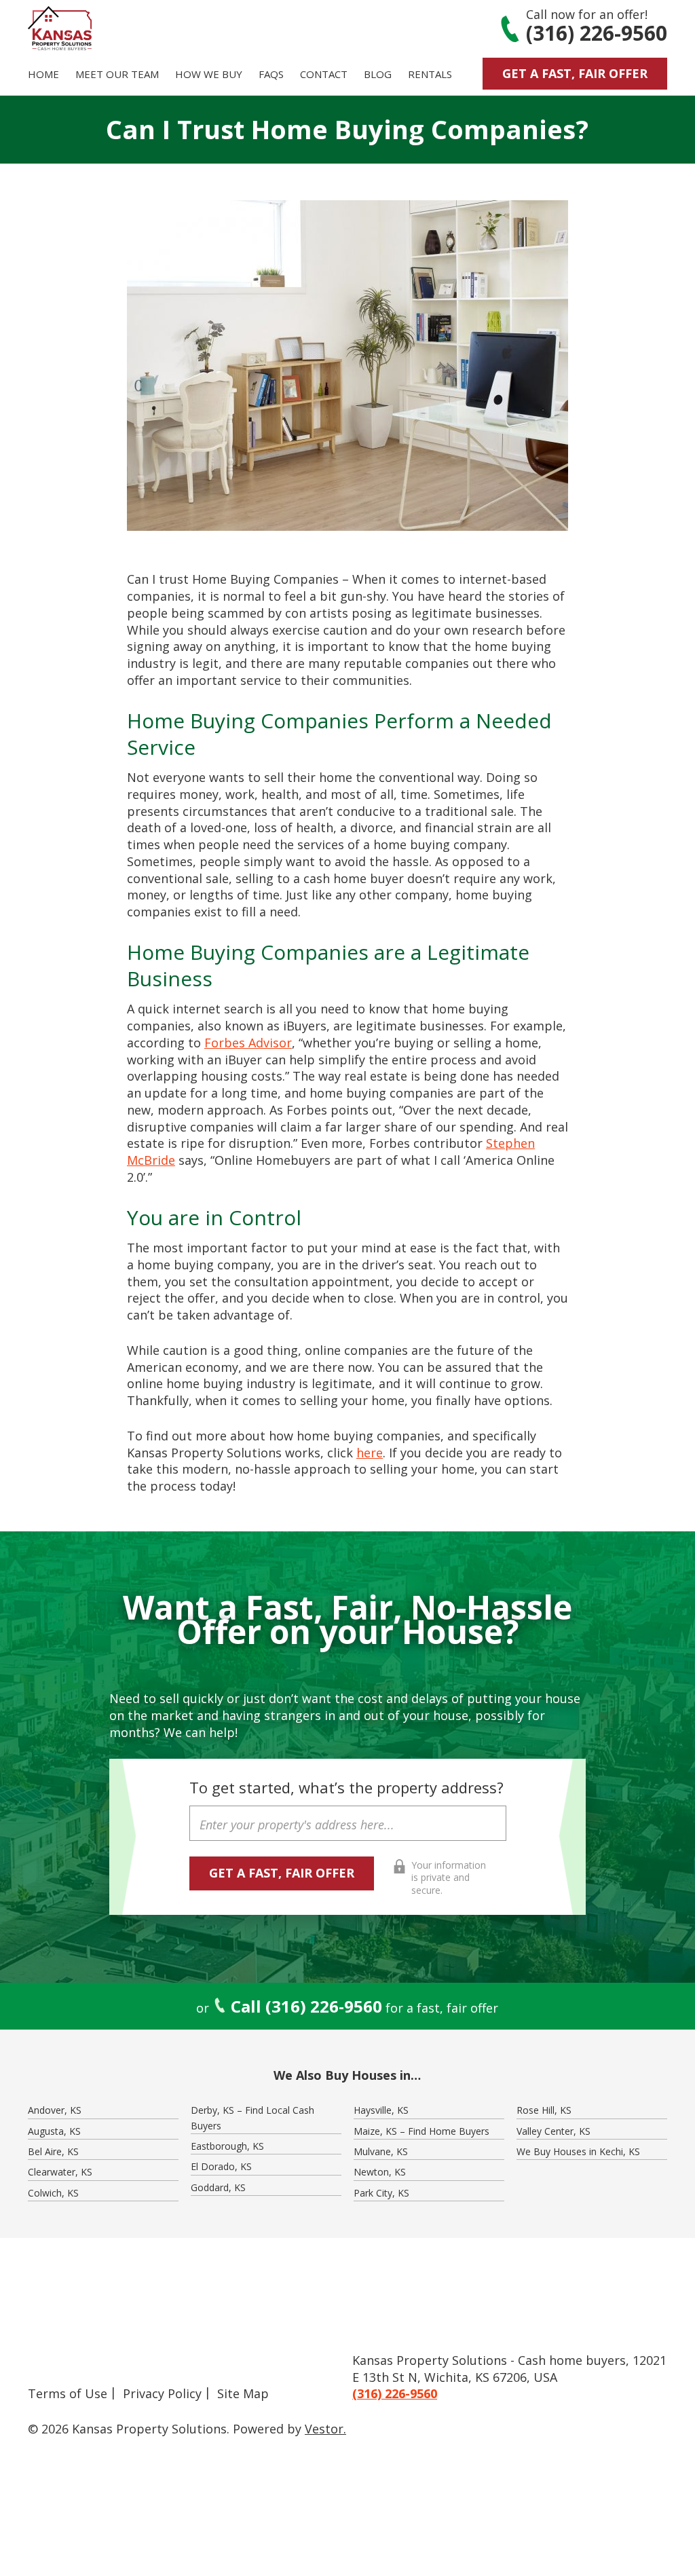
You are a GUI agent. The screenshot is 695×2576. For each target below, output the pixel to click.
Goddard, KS (218, 2187)
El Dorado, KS (221, 2166)
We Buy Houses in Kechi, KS (578, 2151)
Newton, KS (380, 2172)
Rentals (430, 74)
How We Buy (209, 74)
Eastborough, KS (227, 2146)
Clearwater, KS (60, 2172)
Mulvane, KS (381, 2151)
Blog (378, 74)
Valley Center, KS (553, 2131)
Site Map (243, 2393)
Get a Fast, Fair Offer (575, 73)
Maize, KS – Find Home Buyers (421, 2131)
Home (43, 74)
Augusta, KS (54, 2131)
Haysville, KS (381, 2110)
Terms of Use (68, 2393)
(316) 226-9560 (597, 33)
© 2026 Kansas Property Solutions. (129, 2429)
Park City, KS (381, 2193)
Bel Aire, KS (53, 2151)
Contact (324, 74)
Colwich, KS (53, 2193)
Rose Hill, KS (544, 2110)
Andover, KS (55, 2110)
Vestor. (325, 2429)
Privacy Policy (162, 2393)
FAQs (271, 74)
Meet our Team (117, 74)
